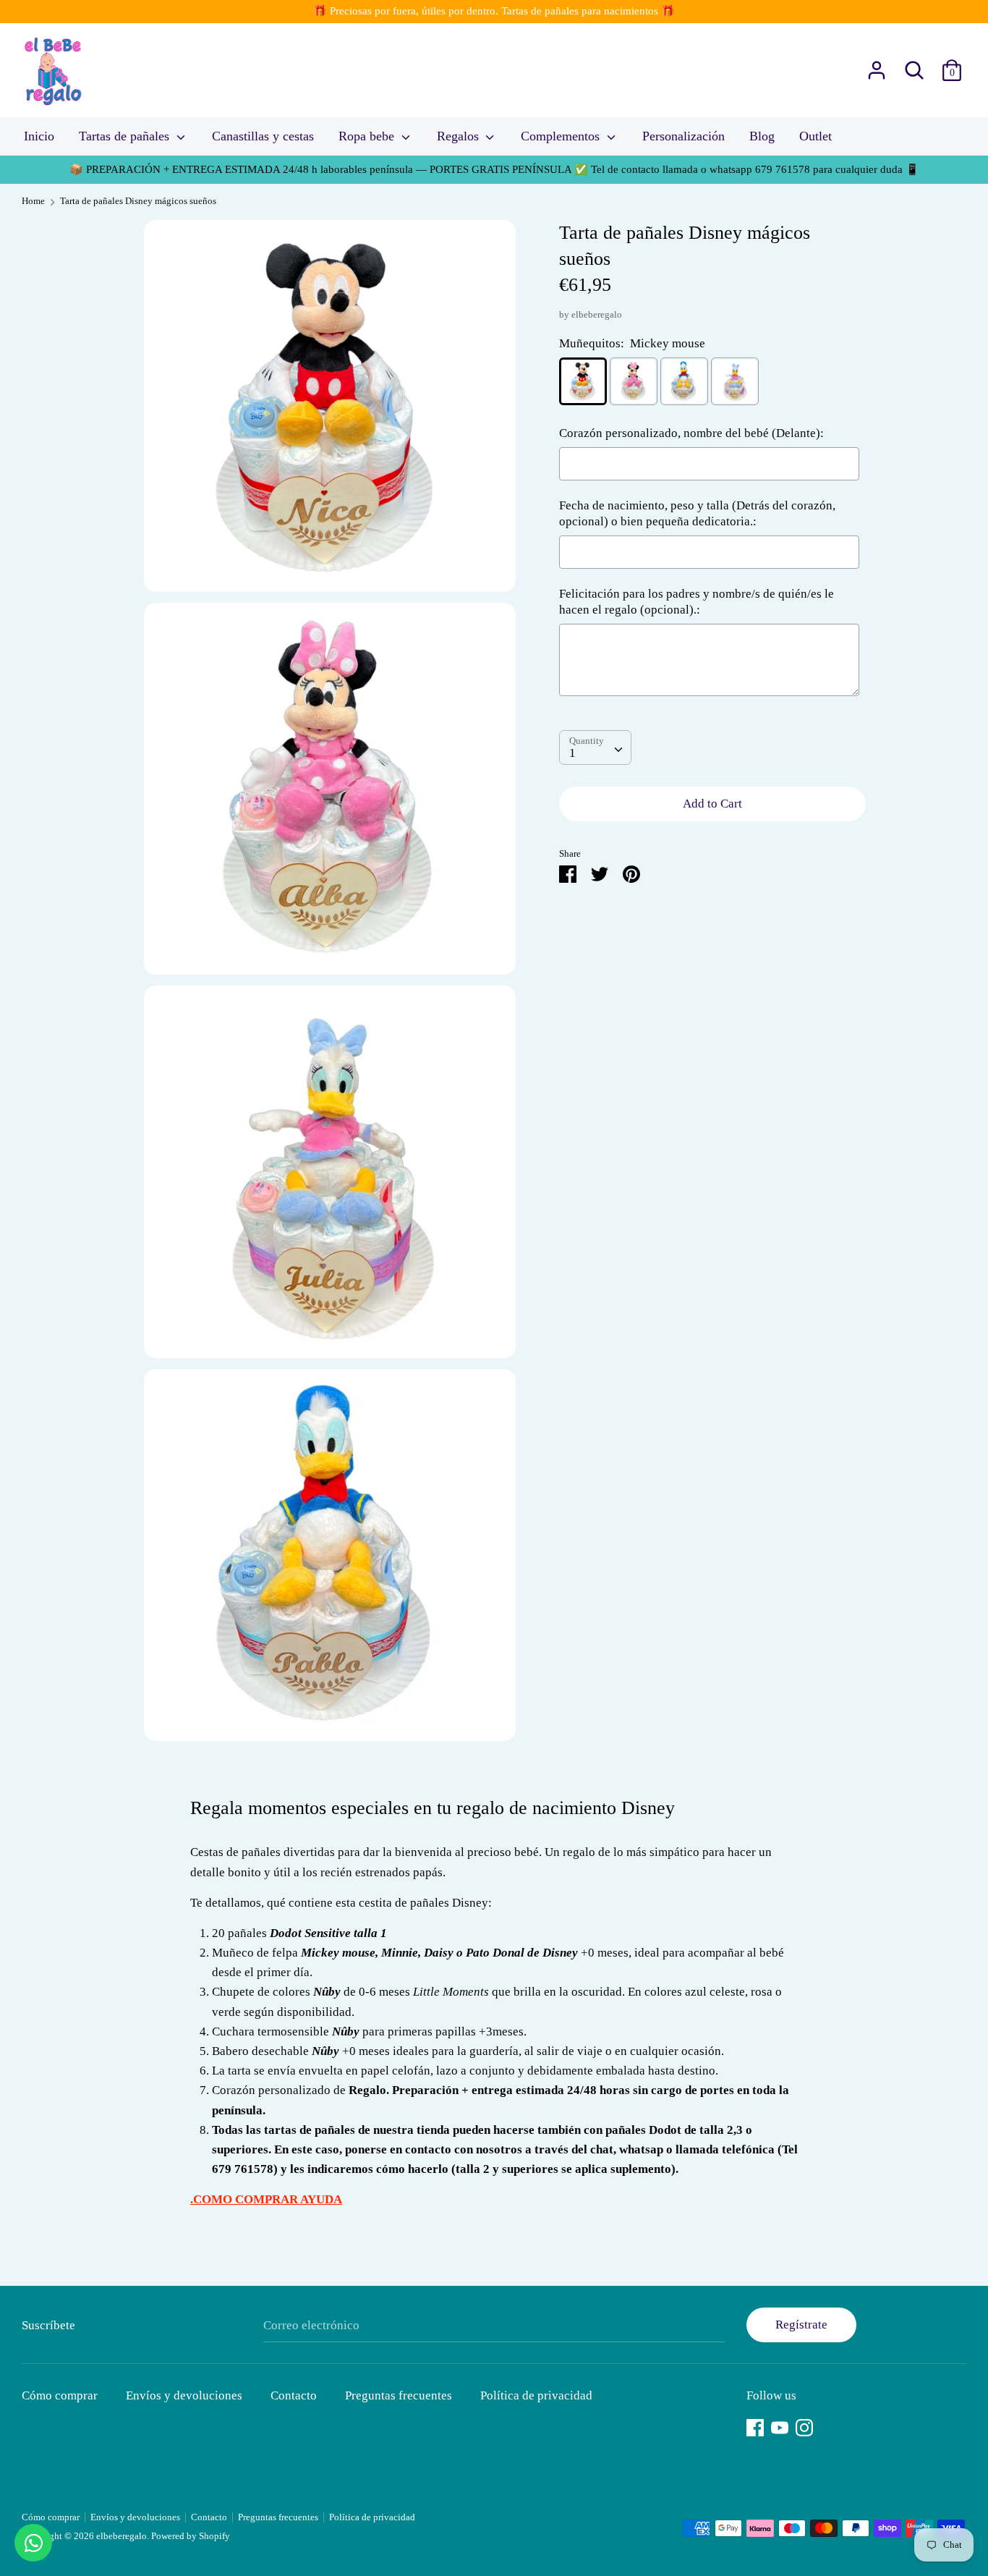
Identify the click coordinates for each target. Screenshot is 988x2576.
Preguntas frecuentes (399, 2395)
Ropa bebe (368, 136)
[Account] (877, 65)
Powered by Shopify (191, 2536)
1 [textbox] (572, 753)
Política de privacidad (536, 2395)
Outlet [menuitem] (815, 136)
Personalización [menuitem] (683, 136)
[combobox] (595, 747)
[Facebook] (755, 2426)
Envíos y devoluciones (184, 2395)
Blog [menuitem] (762, 136)
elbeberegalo (597, 315)
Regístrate (801, 2325)
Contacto (294, 2395)
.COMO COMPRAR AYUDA (266, 2199)
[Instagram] (804, 2426)
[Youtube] (780, 2426)
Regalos (460, 136)
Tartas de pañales (126, 136)
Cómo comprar (60, 2395)
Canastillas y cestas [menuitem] (263, 136)
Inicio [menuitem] (39, 136)
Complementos (562, 136)
